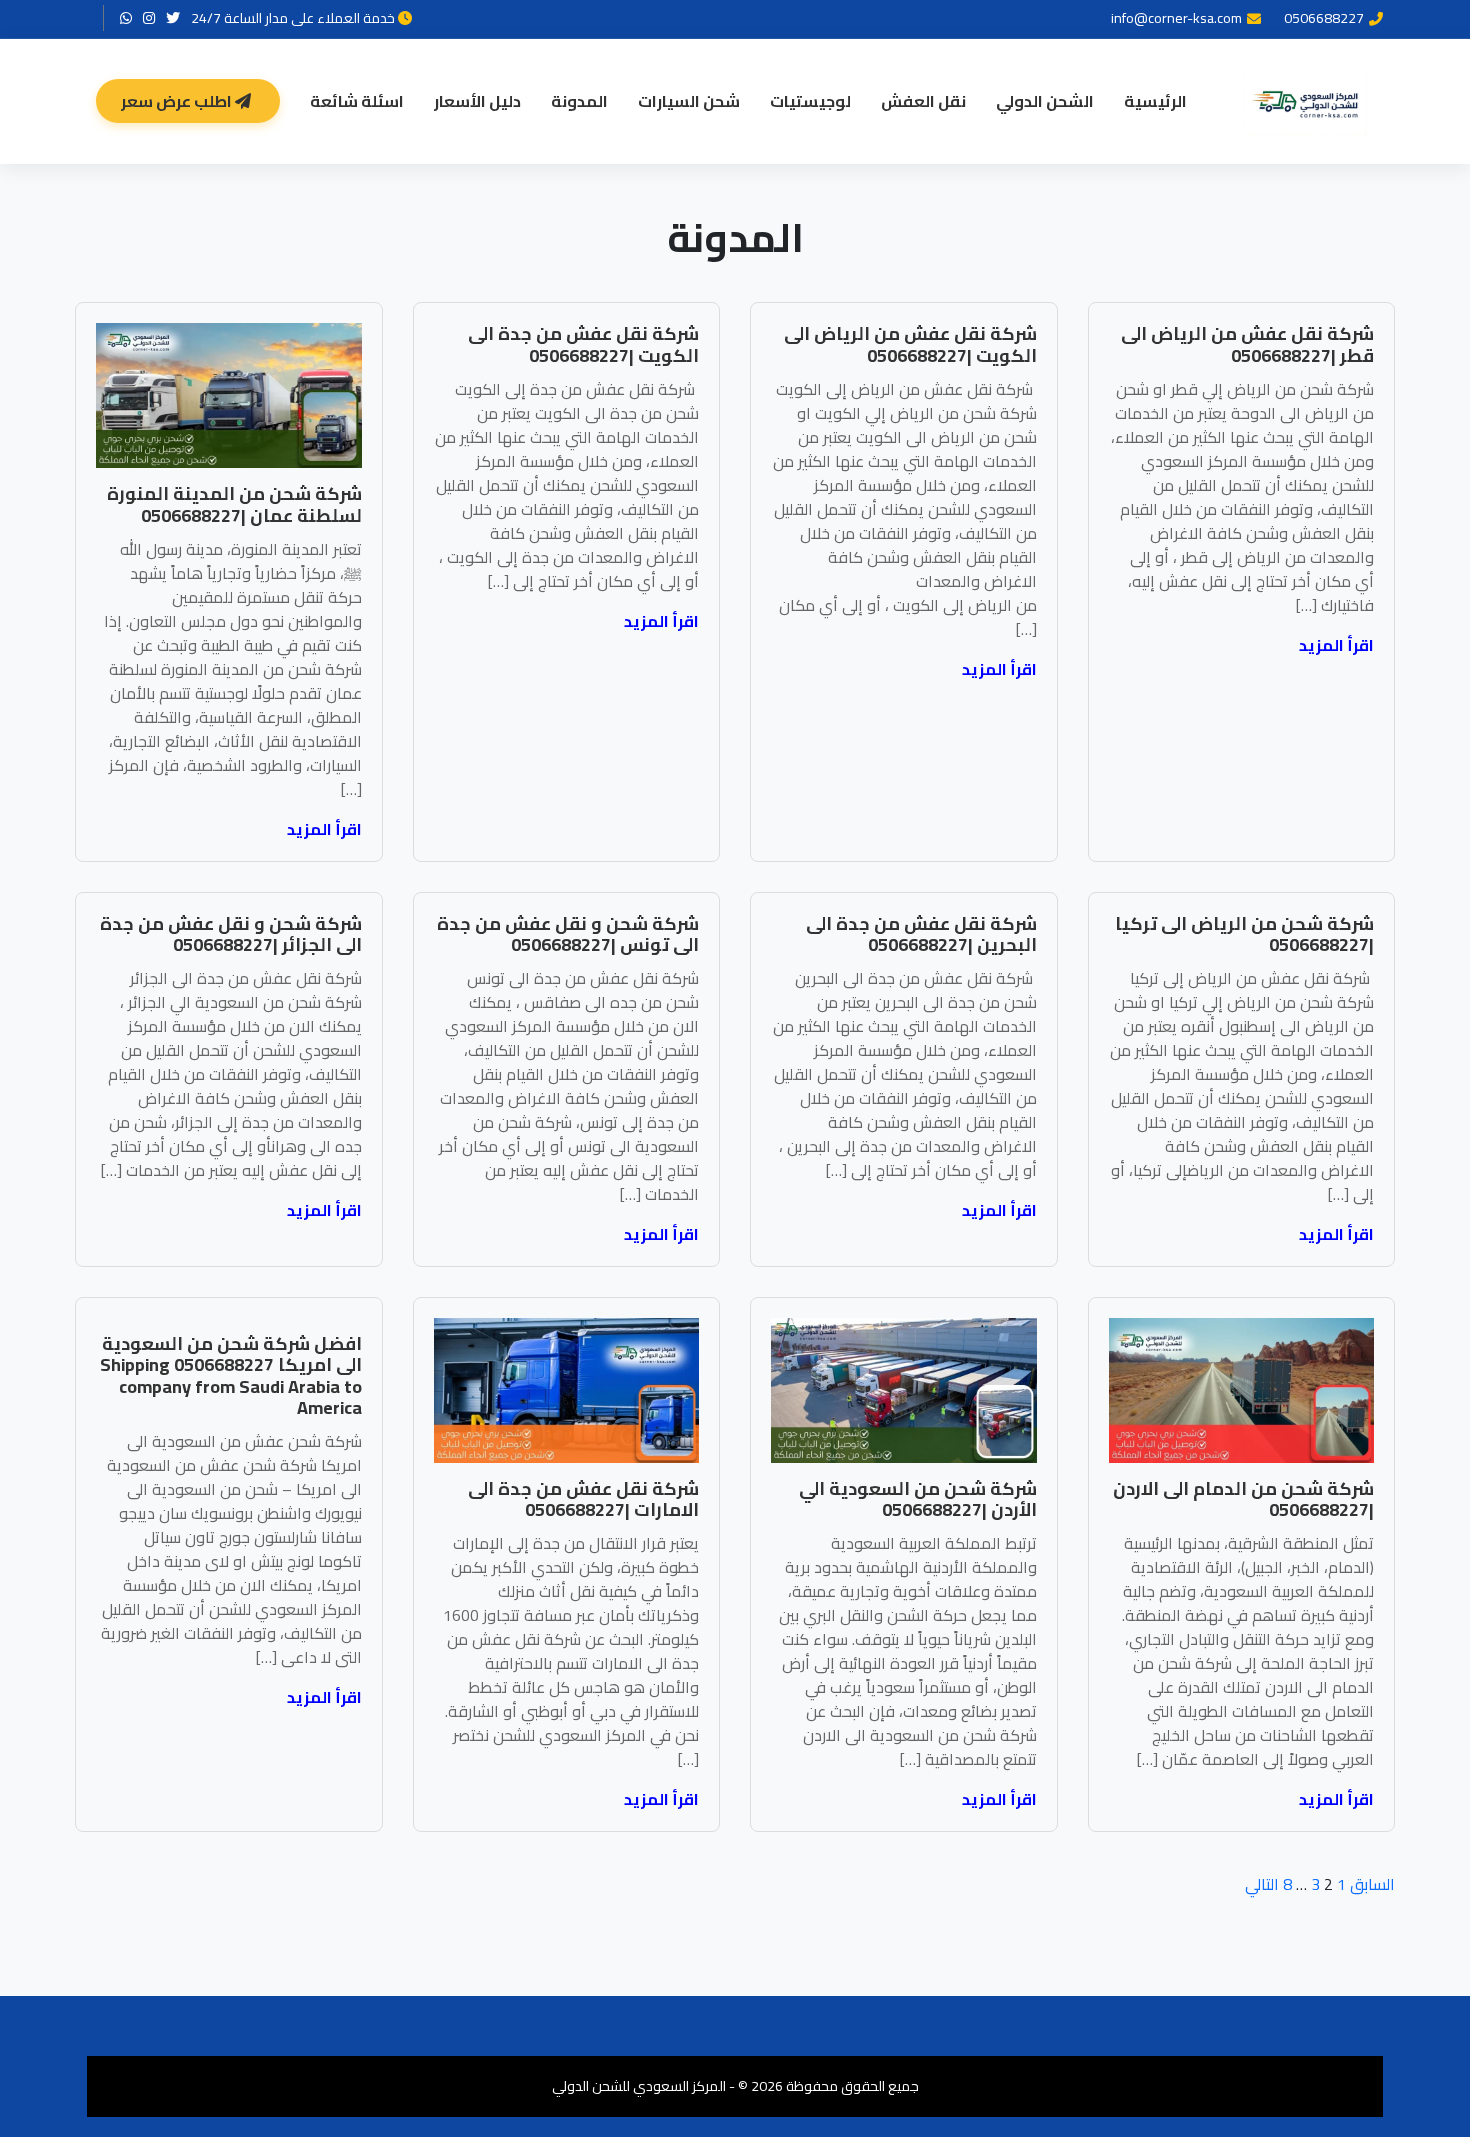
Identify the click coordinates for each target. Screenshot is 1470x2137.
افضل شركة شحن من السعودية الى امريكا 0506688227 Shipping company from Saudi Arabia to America (231, 1376)
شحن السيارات (689, 101)
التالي (1262, 1884)
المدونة (579, 101)
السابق (1372, 1884)
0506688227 (1324, 18)
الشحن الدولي (1045, 101)
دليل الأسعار (477, 101)
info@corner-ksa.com (1176, 18)
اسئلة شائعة (357, 101)
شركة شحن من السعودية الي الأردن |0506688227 (918, 1499)
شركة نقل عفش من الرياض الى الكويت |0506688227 (910, 344)
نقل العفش (923, 101)
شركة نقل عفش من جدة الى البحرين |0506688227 (921, 934)
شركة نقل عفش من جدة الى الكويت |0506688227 (583, 344)
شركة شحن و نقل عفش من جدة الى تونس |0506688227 (568, 934)
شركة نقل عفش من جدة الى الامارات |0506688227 (583, 1499)
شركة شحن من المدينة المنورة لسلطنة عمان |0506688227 (234, 504)
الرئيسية (1155, 101)
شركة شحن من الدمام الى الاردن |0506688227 (1243, 1499)
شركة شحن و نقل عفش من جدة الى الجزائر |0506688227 (231, 934)
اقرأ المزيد (1336, 645)
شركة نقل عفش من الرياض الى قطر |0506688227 (1247, 344)
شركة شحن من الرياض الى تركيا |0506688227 (1244, 934)
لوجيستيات (810, 101)
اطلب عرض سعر (178, 101)
